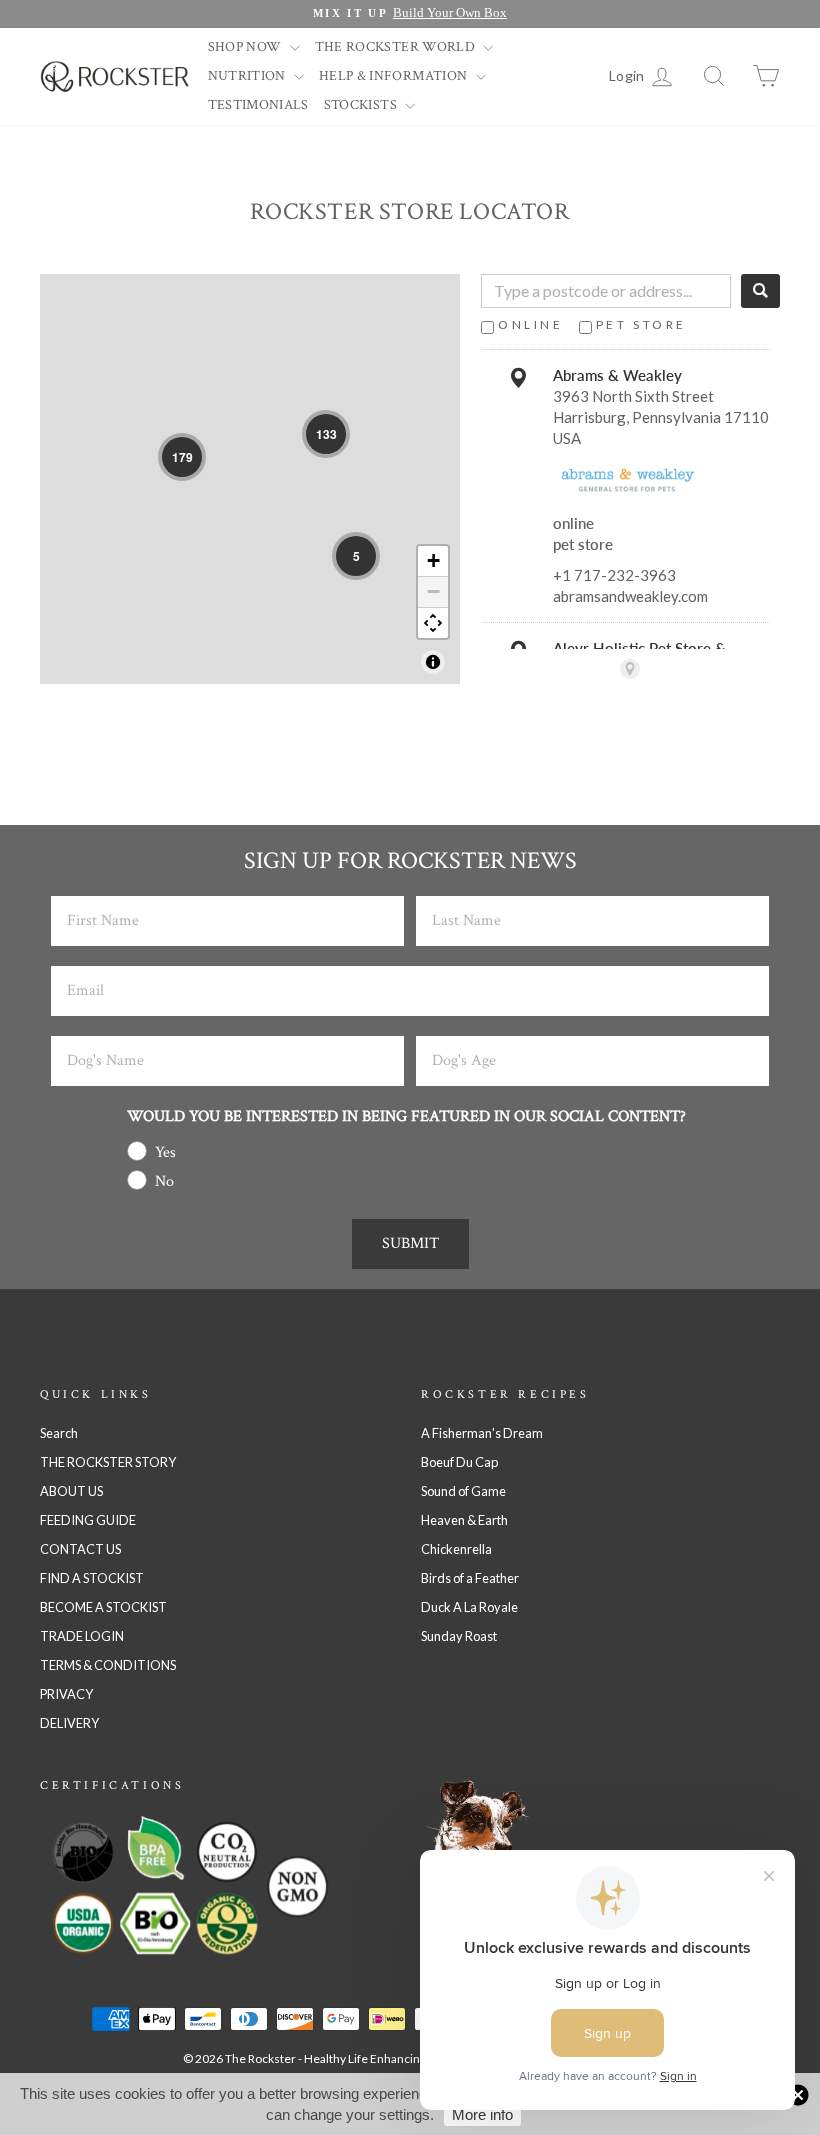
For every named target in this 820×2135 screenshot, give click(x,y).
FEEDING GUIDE (88, 1520)
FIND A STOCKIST (92, 1578)
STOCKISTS (362, 105)
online (531, 324)
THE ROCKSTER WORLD (397, 47)
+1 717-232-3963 (614, 575)
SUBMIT (410, 1243)
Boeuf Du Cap (459, 1462)
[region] (250, 479)
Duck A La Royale (469, 1607)
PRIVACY (66, 1694)
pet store (641, 324)
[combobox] (606, 291)
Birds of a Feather (470, 1578)
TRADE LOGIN (82, 1636)
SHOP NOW (246, 47)
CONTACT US (80, 1549)
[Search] (760, 291)
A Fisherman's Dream (482, 1433)
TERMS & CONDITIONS (108, 1665)
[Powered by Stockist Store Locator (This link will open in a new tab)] (630, 669)
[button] (182, 457)
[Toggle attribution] (433, 662)
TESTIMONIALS (258, 105)
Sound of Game (463, 1491)
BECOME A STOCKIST (103, 1607)
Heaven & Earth (464, 1520)
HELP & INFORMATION (395, 76)
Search (59, 1433)
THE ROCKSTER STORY (108, 1462)
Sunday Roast (459, 1636)
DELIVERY (69, 1723)
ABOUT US (71, 1491)
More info (482, 2114)
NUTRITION (249, 76)
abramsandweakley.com (630, 596)
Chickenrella (456, 1549)
